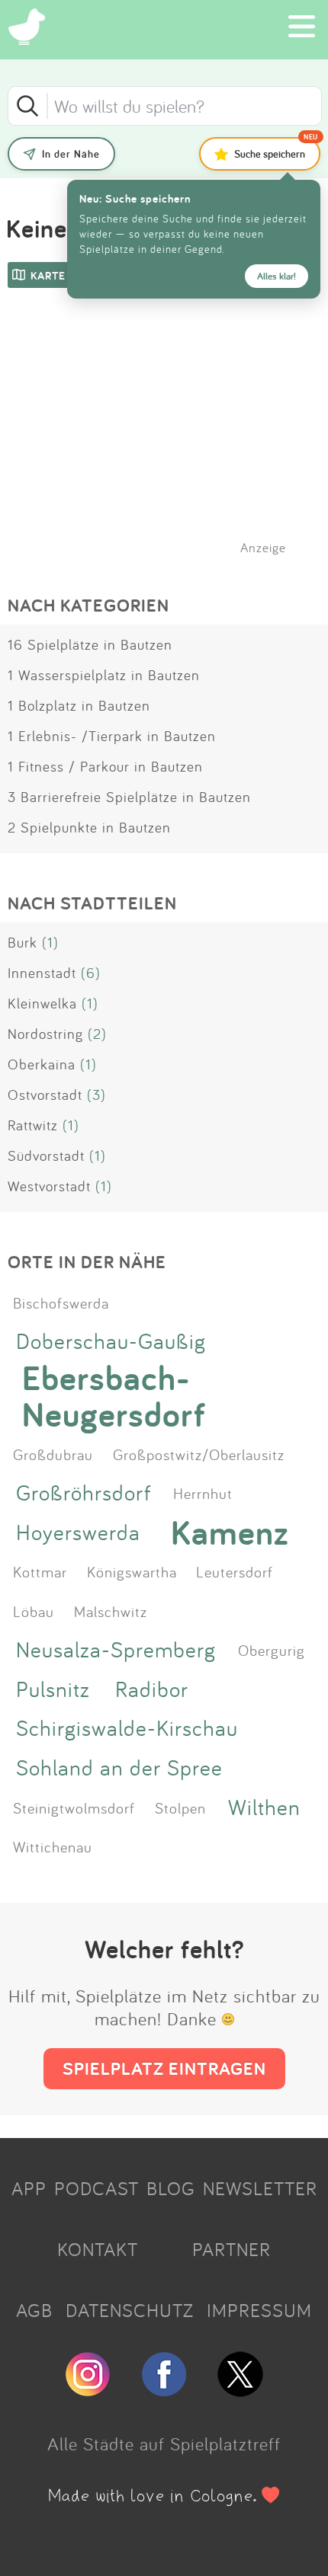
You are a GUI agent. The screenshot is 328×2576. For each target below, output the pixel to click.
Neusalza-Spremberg (116, 1649)
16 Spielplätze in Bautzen (90, 644)
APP (29, 2188)
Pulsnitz (53, 1689)
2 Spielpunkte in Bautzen (89, 827)
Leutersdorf (235, 1571)
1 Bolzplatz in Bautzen (79, 705)
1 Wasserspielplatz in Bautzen (104, 675)
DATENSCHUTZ (130, 2310)
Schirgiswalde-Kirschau (127, 1728)
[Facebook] (164, 2390)
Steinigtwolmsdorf (74, 1807)
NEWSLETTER (260, 2188)
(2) (97, 1034)
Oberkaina (42, 1064)
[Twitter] (240, 2390)
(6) (91, 973)
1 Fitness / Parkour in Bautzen (105, 766)
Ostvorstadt (45, 1095)
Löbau (34, 1611)
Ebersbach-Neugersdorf (114, 1396)
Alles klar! (277, 276)
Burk (23, 942)
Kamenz (230, 1532)
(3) (96, 1095)
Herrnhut (203, 1493)
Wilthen (264, 1807)
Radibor (152, 1689)
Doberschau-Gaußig (111, 1341)
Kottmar (40, 1571)
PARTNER (232, 2249)
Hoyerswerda (78, 1532)
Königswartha (132, 1571)
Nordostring (45, 1034)
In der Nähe (71, 154)
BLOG (171, 2188)
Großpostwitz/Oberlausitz (199, 1454)
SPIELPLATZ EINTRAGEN (164, 2068)
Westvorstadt (49, 1186)
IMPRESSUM (259, 2310)
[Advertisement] (172, 441)
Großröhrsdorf (84, 1493)
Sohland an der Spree (119, 1767)
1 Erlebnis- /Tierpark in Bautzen (112, 736)
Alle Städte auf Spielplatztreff (164, 2443)
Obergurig (272, 1650)
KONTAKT (98, 2249)
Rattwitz (33, 1125)
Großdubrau (53, 1454)
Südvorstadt (46, 1155)
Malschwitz (111, 1611)
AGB (34, 2310)
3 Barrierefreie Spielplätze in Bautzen (129, 797)
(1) (50, 942)
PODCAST (96, 2188)
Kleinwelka (42, 1003)
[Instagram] (88, 2390)
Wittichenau (53, 1846)
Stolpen (180, 1807)
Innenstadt (42, 973)
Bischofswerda (61, 1302)
